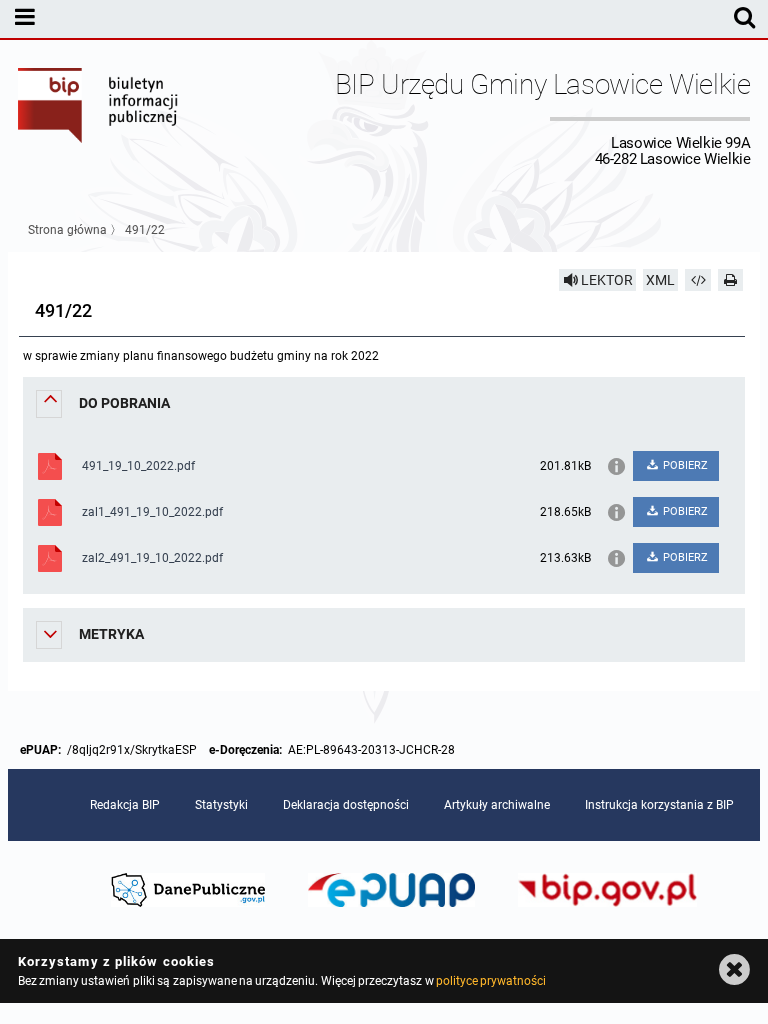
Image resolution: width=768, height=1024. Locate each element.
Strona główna (67, 230)
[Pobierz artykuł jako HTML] (698, 280)
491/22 (145, 230)
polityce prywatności (491, 981)
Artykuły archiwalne (497, 805)
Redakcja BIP (125, 805)
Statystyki (221, 805)
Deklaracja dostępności (346, 805)
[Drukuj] (731, 280)
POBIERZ (684, 465)
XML (660, 280)
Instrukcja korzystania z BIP (659, 805)
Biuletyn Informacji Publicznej (99, 118)
